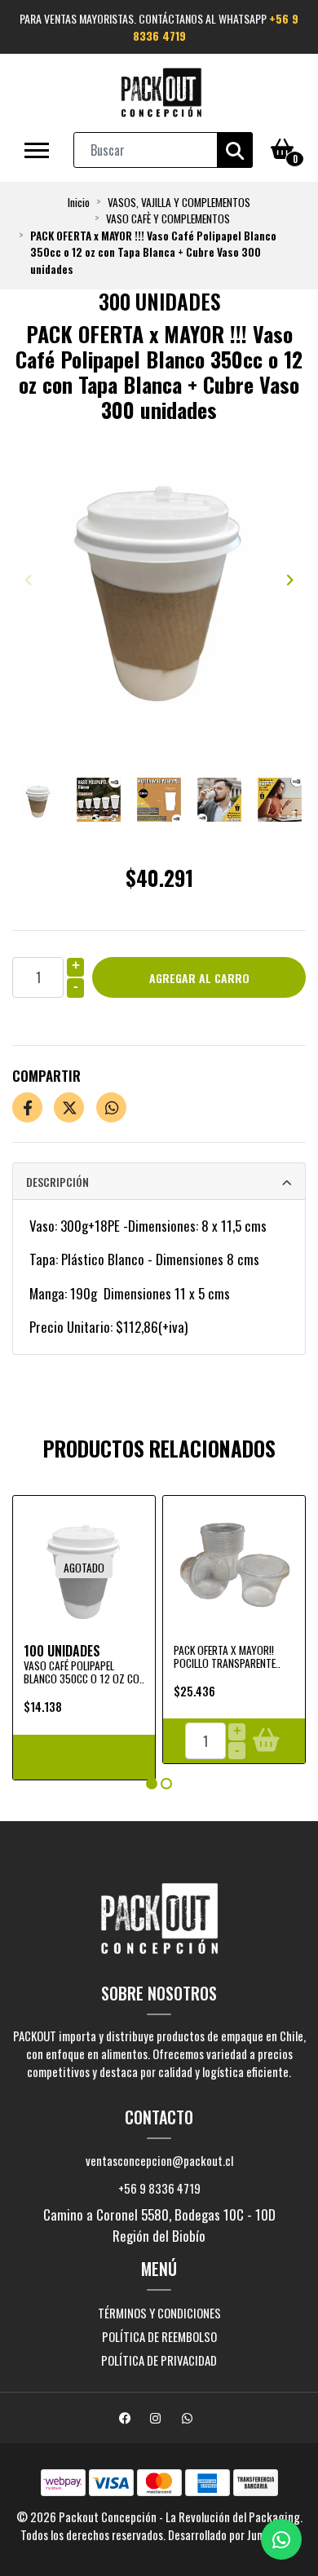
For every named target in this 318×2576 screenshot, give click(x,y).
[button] (152, 1784)
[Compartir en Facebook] (27, 1107)
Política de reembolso (159, 2336)
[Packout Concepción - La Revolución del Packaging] (161, 93)
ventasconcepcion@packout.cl (159, 2160)
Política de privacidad (159, 2360)
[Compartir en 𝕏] (69, 1107)
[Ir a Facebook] (127, 2419)
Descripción (57, 1182)
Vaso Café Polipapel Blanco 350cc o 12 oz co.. (84, 1672)
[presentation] (29, 580)
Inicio (79, 202)
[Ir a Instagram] (157, 2419)
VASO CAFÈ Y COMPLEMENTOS (168, 218)
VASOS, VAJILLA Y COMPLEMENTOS (179, 202)
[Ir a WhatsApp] (190, 2419)
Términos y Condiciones (159, 2313)
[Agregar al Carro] (265, 1741)
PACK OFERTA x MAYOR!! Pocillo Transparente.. (227, 1656)
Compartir (46, 1076)
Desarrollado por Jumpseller (232, 2534)
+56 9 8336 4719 (159, 2188)
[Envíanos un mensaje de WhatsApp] (281, 2539)
